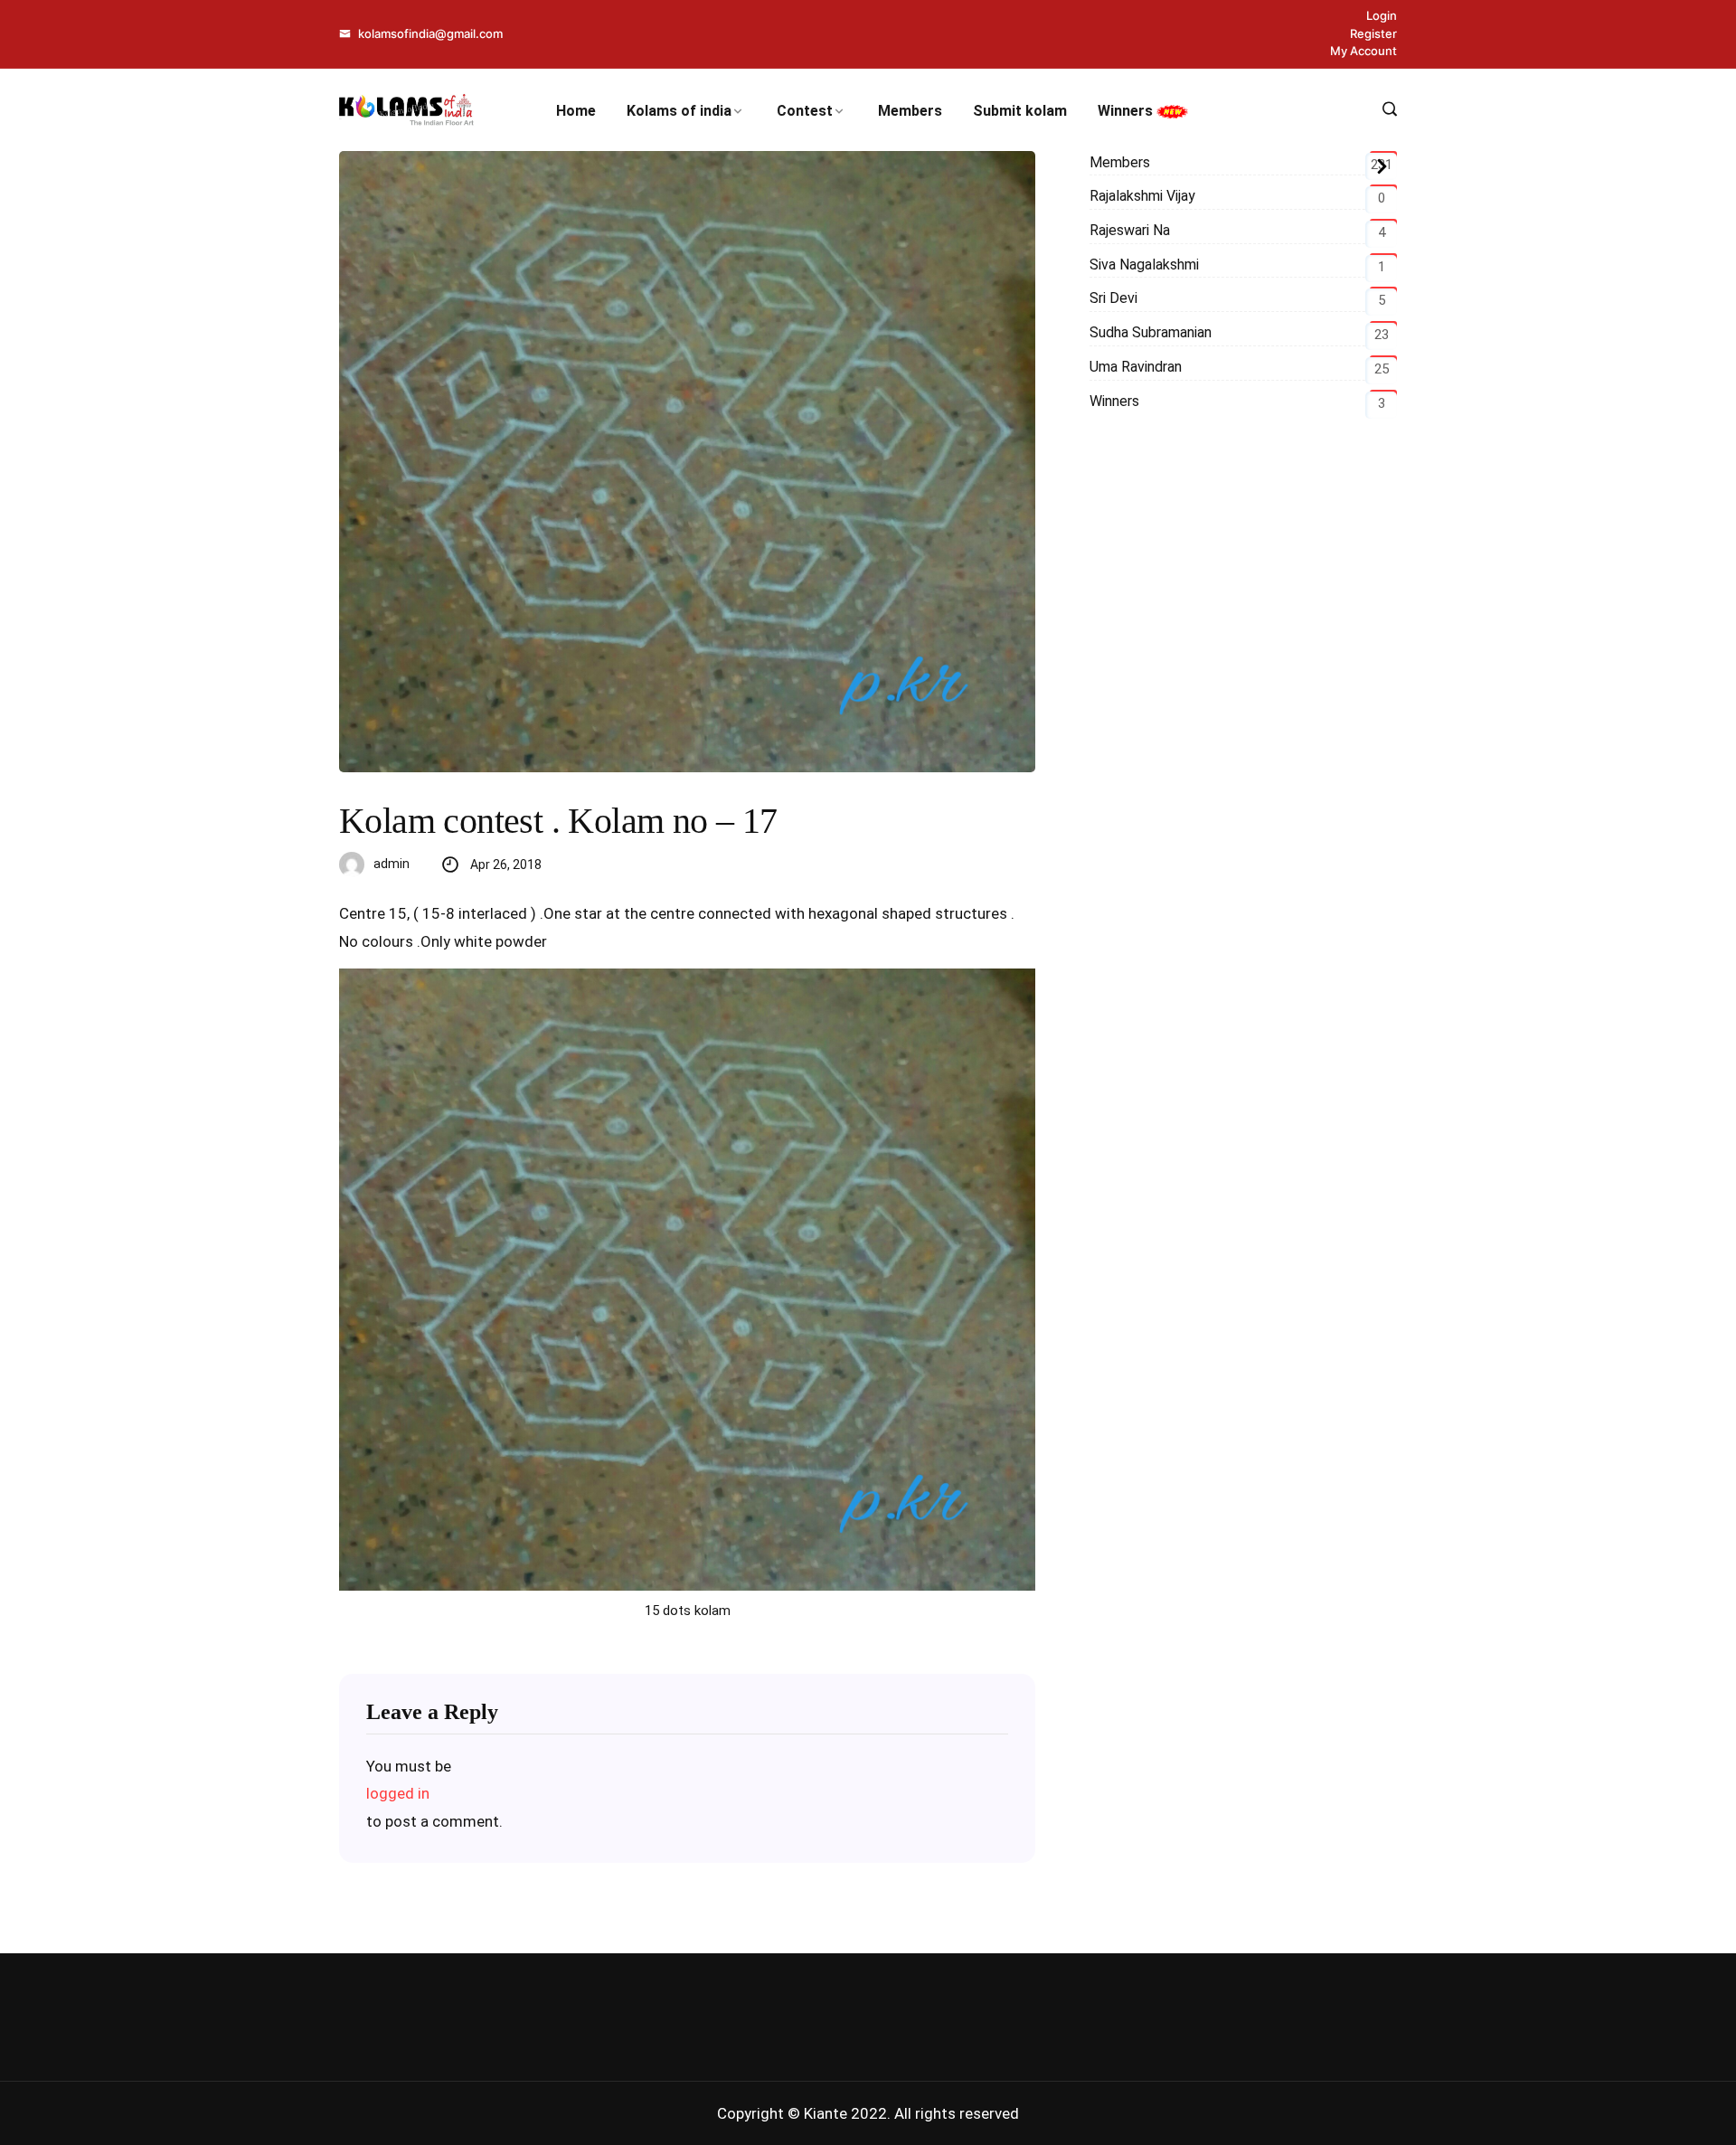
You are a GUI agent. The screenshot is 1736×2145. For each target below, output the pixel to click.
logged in (398, 1793)
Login (1382, 15)
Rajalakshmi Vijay (1142, 196)
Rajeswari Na (1130, 230)
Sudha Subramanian (1151, 332)
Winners (1127, 111)
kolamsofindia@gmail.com (429, 33)
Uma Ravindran (1136, 367)
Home (576, 111)
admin (392, 864)
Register (1373, 33)
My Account (1363, 51)
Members (910, 111)
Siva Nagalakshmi (1144, 265)
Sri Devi (1113, 298)
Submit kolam (1020, 111)
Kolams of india (679, 111)
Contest (805, 111)
